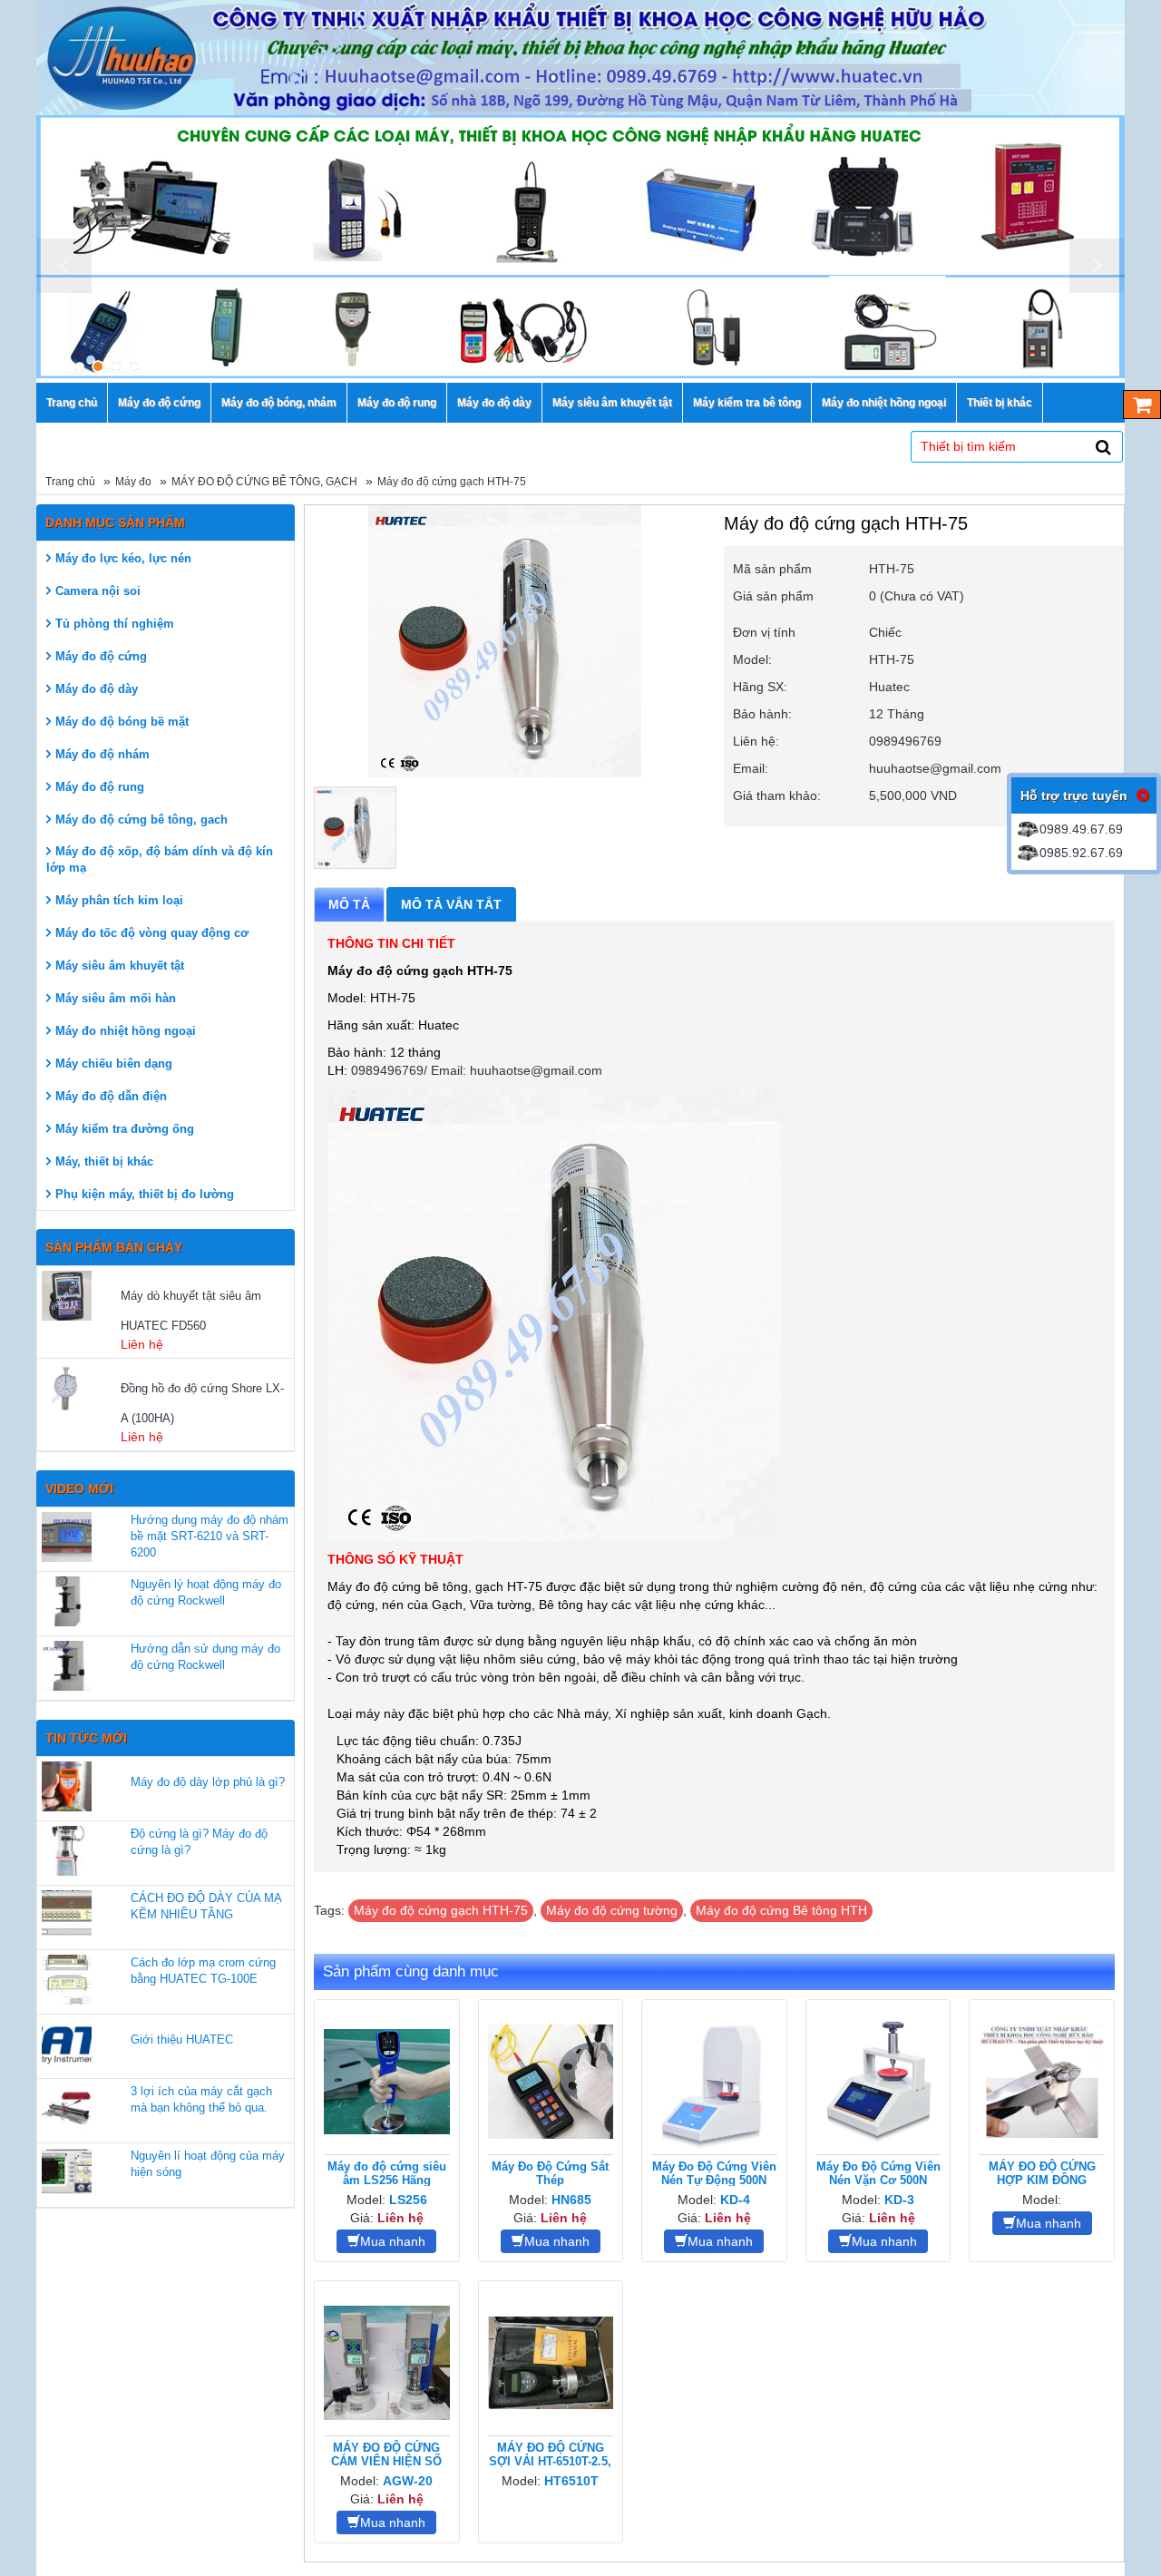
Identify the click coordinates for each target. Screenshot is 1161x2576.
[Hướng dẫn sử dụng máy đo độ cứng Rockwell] (67, 1666)
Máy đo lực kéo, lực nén (123, 558)
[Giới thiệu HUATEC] (67, 2044)
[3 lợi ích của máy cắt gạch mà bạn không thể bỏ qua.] (67, 2108)
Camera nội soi (98, 591)
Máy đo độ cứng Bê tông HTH (781, 1910)
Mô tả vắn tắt (451, 904)
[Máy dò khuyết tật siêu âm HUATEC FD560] (79, 1296)
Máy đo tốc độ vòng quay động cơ (152, 933)
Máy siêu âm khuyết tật (120, 966)
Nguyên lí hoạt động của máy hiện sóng (208, 2164)
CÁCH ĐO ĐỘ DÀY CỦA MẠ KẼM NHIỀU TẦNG (206, 1906)
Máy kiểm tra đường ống (125, 1129)
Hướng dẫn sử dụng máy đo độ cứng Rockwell (205, 1657)
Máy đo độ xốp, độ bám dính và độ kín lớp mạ (160, 859)
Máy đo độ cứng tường (612, 1910)
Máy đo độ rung (100, 787)
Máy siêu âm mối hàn (116, 998)
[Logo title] (580, 58)
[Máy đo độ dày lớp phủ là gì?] (67, 1786)
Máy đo (133, 482)
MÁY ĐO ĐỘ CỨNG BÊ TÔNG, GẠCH (264, 482)
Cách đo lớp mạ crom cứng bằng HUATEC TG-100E (203, 1971)
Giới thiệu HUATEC (182, 2039)
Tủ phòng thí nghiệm (115, 624)
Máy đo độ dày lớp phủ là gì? (208, 1782)
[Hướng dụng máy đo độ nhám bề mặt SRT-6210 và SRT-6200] (67, 1537)
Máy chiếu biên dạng (114, 1064)
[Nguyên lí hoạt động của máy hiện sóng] (67, 2173)
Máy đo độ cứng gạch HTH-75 (452, 482)
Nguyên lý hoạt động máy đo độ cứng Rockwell (206, 1592)
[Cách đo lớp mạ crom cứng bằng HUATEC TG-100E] (67, 1980)
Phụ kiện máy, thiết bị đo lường (145, 1194)
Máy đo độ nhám (102, 754)
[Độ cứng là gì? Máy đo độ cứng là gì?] (67, 1851)
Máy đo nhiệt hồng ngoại (126, 1031)
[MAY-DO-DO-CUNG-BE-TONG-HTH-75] (355, 828)
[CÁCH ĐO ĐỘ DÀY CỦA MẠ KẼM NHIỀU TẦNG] (67, 1915)
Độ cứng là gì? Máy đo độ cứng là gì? (199, 1842)
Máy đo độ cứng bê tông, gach (141, 820)
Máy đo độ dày (97, 689)
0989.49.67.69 (1081, 829)
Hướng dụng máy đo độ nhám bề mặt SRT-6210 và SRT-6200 (210, 1536)
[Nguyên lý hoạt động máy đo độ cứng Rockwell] (67, 1601)
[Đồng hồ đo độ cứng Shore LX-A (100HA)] (79, 1388)
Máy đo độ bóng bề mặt (122, 722)
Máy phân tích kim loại (119, 900)
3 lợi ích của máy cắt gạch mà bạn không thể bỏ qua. (201, 2099)
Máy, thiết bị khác (104, 1161)
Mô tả (349, 904)
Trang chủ (70, 482)
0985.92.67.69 (1081, 853)
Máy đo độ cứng (101, 656)
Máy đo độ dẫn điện (111, 1096)
